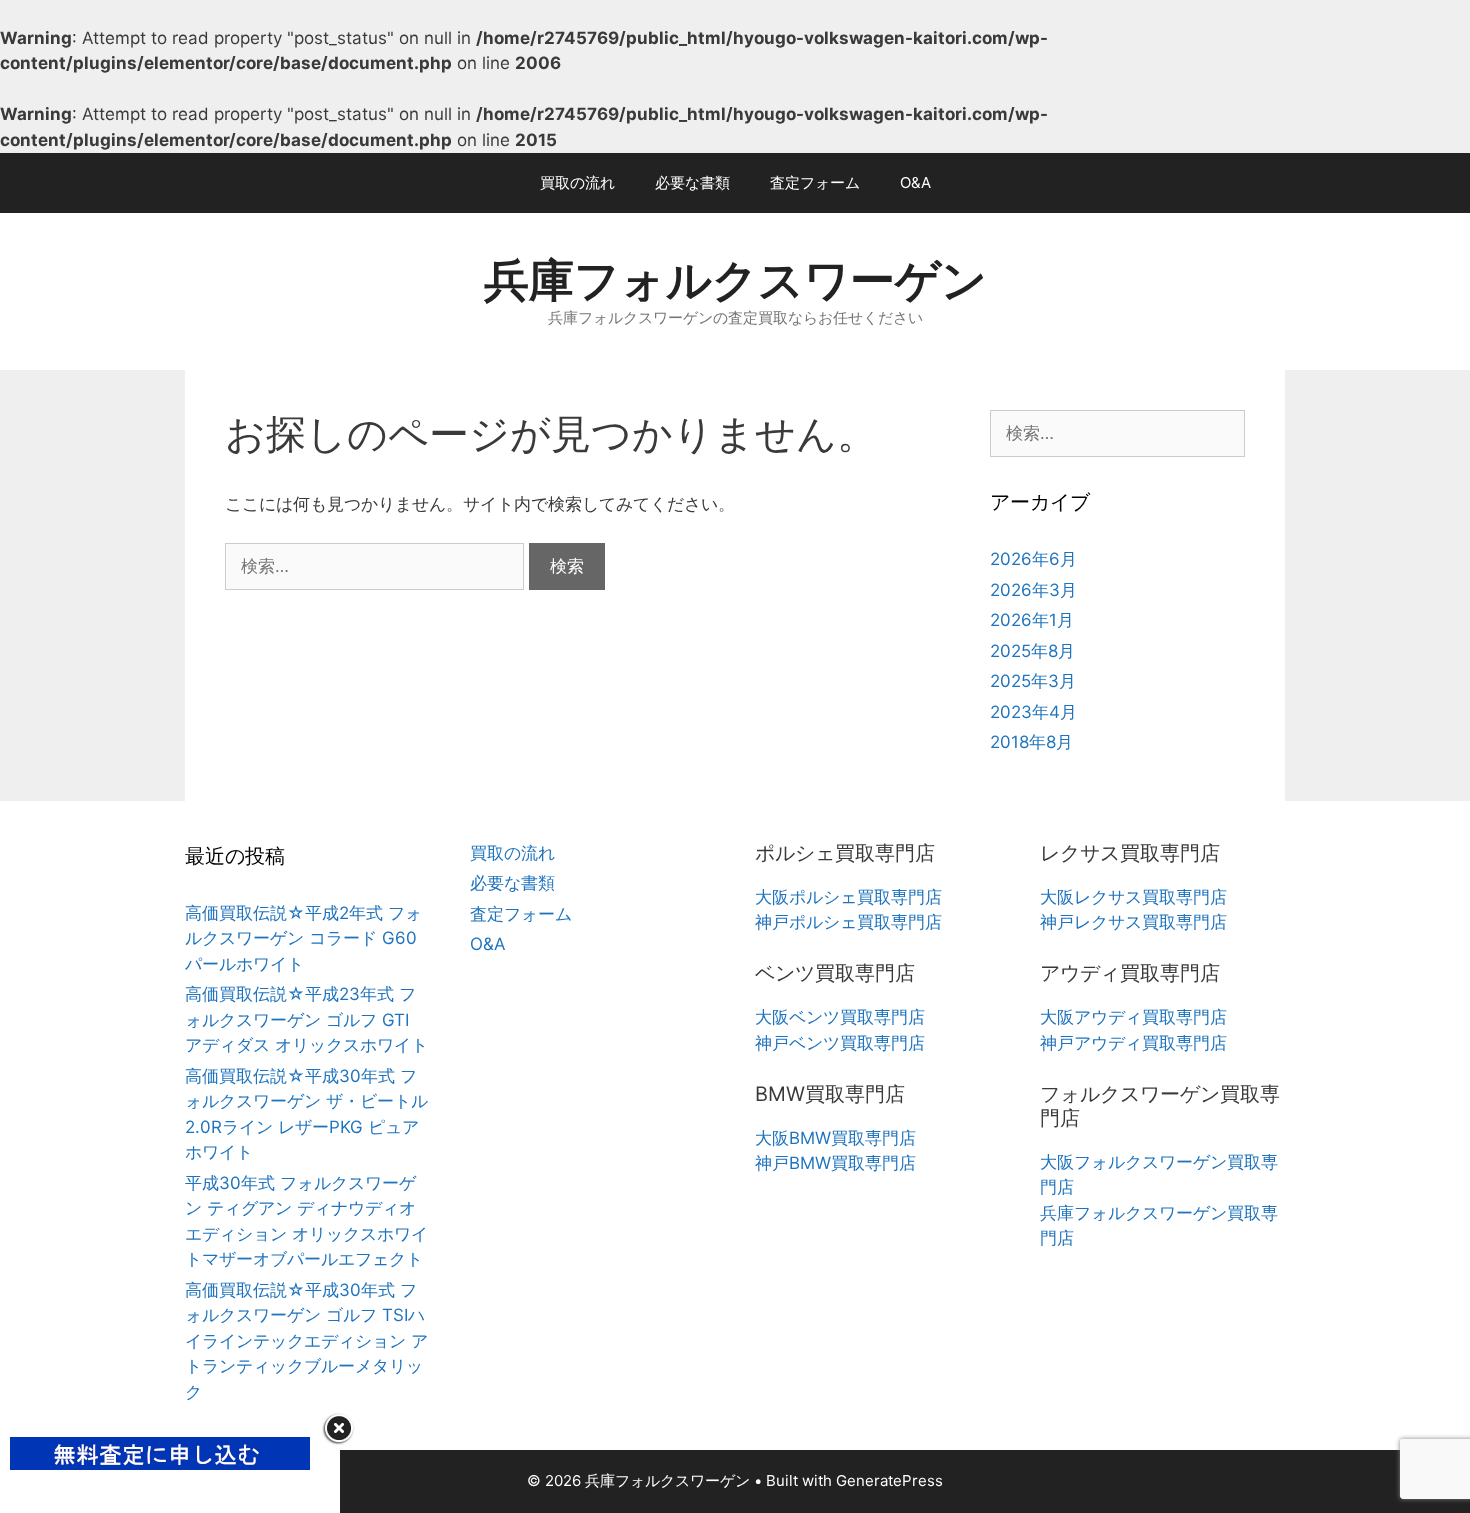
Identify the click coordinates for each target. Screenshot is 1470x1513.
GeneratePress (889, 1480)
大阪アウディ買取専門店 (1133, 1017)
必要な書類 (692, 182)
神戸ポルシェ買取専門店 (848, 922)
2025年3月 (1033, 681)
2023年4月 (1033, 712)
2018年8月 (1031, 742)
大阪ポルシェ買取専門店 (848, 897)
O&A (915, 182)
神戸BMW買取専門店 (835, 1163)
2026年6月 (1033, 559)
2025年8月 (1032, 651)
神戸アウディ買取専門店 (1133, 1043)
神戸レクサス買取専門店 (1133, 922)
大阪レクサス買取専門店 (1133, 897)
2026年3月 (1033, 590)
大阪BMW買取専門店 (835, 1138)
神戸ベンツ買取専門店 (840, 1043)
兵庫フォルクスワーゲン (735, 279)
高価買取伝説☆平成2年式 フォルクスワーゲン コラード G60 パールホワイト (303, 938)
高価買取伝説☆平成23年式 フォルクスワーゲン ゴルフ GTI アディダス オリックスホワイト (306, 1019)
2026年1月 (1032, 620)
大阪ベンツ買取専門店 (840, 1017)
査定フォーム (815, 182)
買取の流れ (577, 182)
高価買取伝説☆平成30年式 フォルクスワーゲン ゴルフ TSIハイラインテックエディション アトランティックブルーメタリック (306, 1341)
